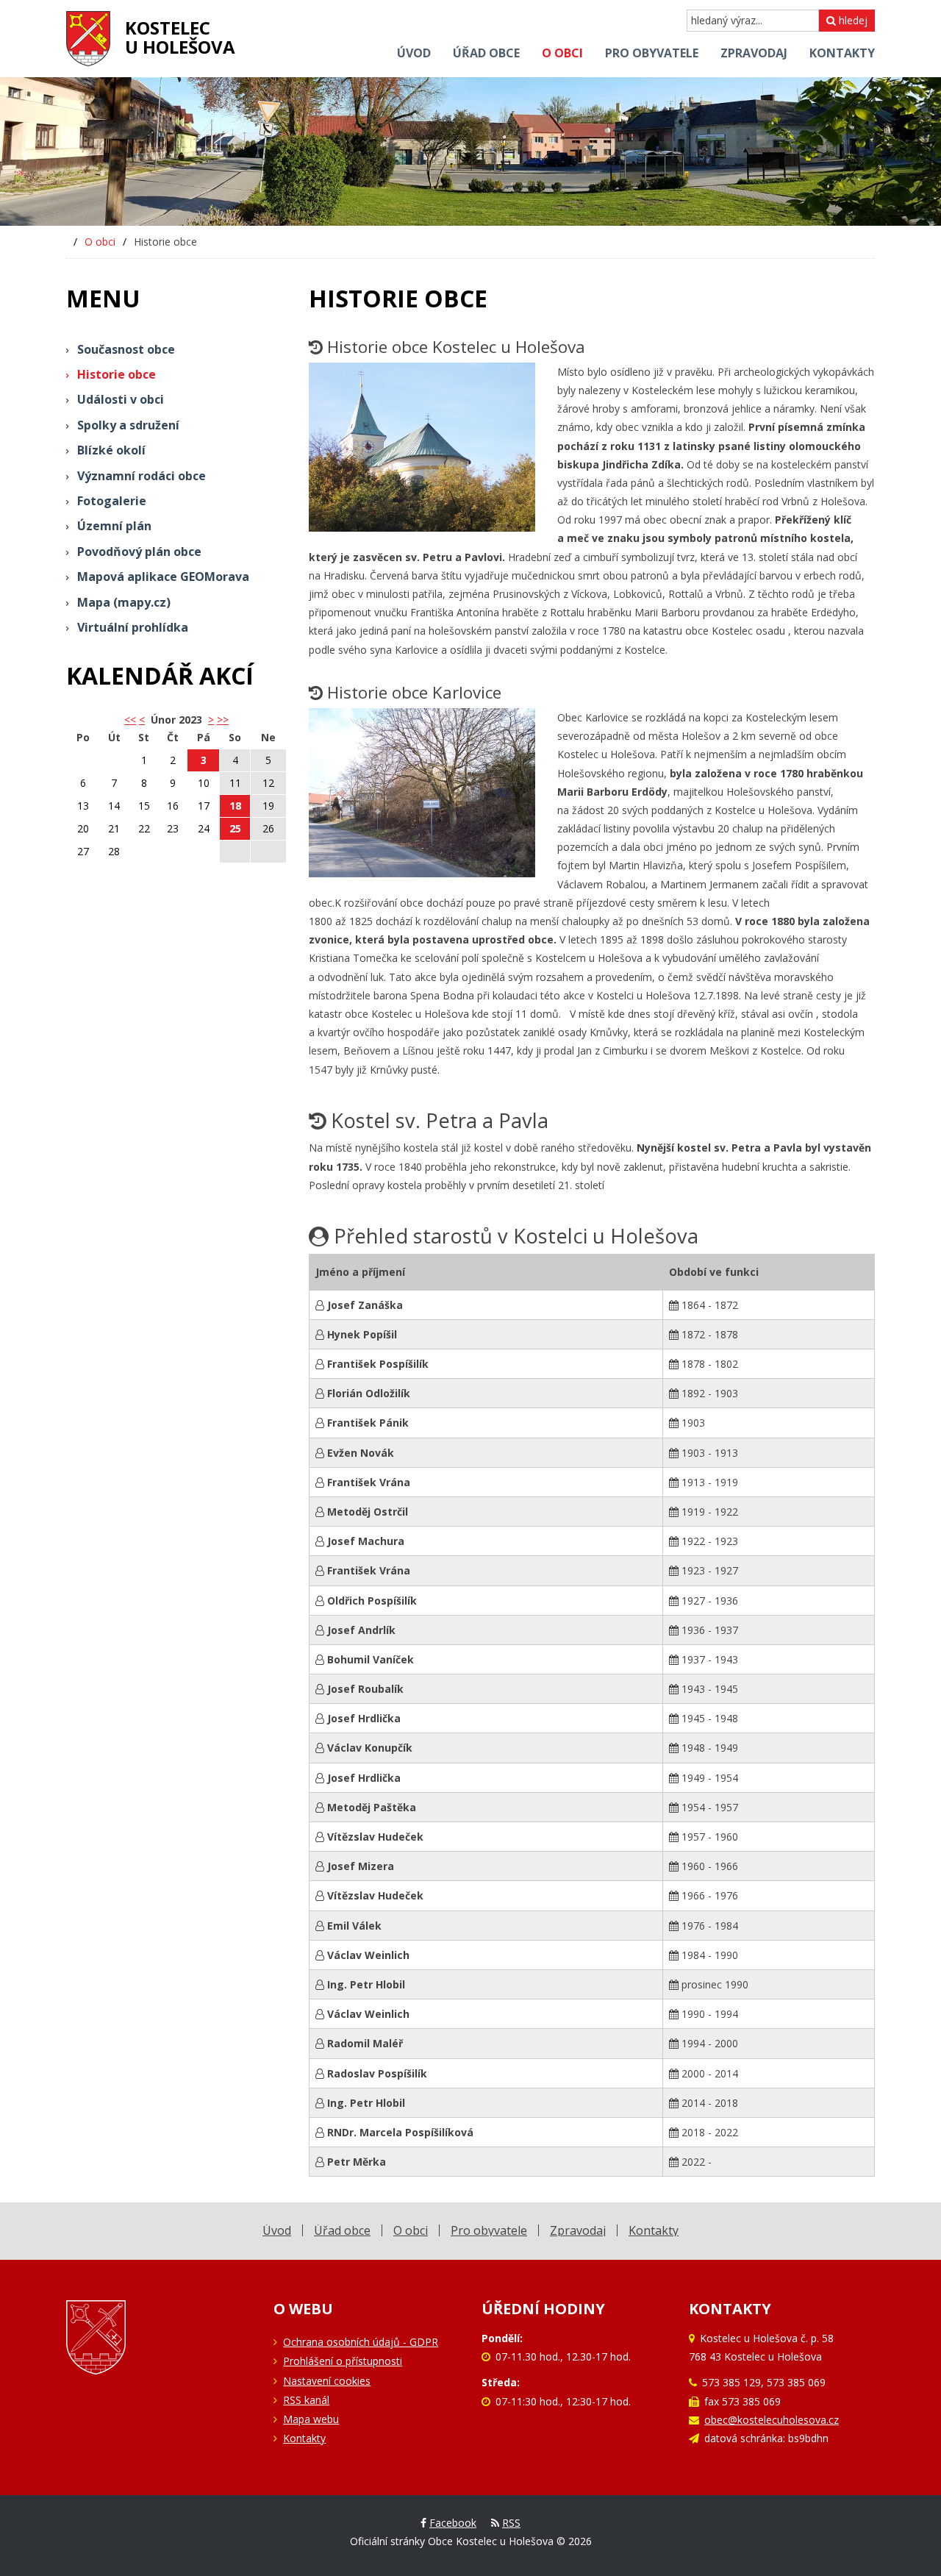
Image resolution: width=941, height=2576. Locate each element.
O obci (100, 242)
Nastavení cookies (327, 2381)
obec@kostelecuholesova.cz (772, 2420)
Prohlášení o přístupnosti (343, 2361)
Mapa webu (311, 2419)
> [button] (211, 720)
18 (235, 806)
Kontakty (304, 2438)
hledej (852, 20)
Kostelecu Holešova (180, 37)
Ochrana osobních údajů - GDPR (361, 2342)
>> (223, 720)
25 (235, 828)
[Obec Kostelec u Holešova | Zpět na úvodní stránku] (88, 39)
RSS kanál (306, 2400)
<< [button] (130, 720)
